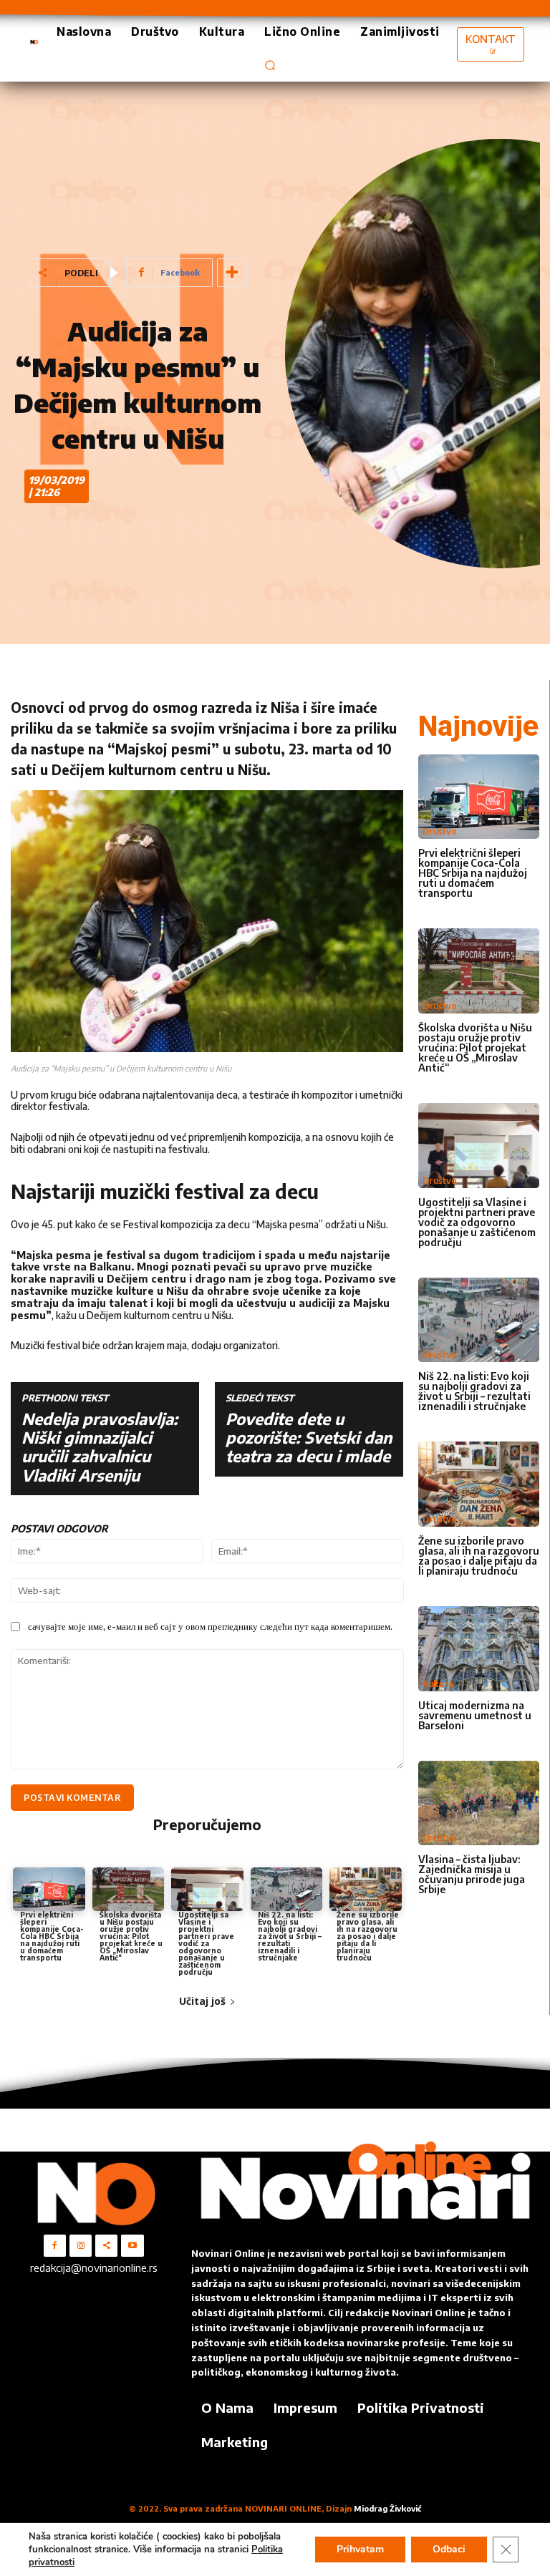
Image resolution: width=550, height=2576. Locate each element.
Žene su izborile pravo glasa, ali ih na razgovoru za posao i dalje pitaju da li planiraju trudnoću (368, 1936)
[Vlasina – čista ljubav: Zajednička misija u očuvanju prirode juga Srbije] (479, 1803)
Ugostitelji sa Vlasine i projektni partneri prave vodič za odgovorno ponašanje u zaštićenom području (206, 1943)
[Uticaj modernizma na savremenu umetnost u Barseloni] (479, 1649)
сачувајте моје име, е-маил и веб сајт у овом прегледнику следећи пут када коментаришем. (210, 1626)
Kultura (438, 1684)
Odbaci (449, 2549)
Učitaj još (202, 2001)
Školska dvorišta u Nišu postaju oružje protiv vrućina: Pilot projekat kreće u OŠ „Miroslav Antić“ (131, 1936)
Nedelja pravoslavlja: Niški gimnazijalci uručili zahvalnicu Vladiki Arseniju (100, 1447)
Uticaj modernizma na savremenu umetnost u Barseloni (475, 1715)
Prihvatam (360, 2549)
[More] (232, 273)
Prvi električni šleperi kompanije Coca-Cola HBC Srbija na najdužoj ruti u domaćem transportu (52, 1936)
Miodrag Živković (387, 2508)
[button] (270, 65)
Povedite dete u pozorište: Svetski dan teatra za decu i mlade (309, 1438)
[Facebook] (55, 2246)
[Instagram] (81, 2246)
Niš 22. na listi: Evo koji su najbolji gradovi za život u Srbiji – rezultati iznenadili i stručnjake (290, 1936)
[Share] (106, 2246)
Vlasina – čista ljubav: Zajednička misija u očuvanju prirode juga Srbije (472, 1874)
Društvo (440, 831)
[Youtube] (132, 2246)
